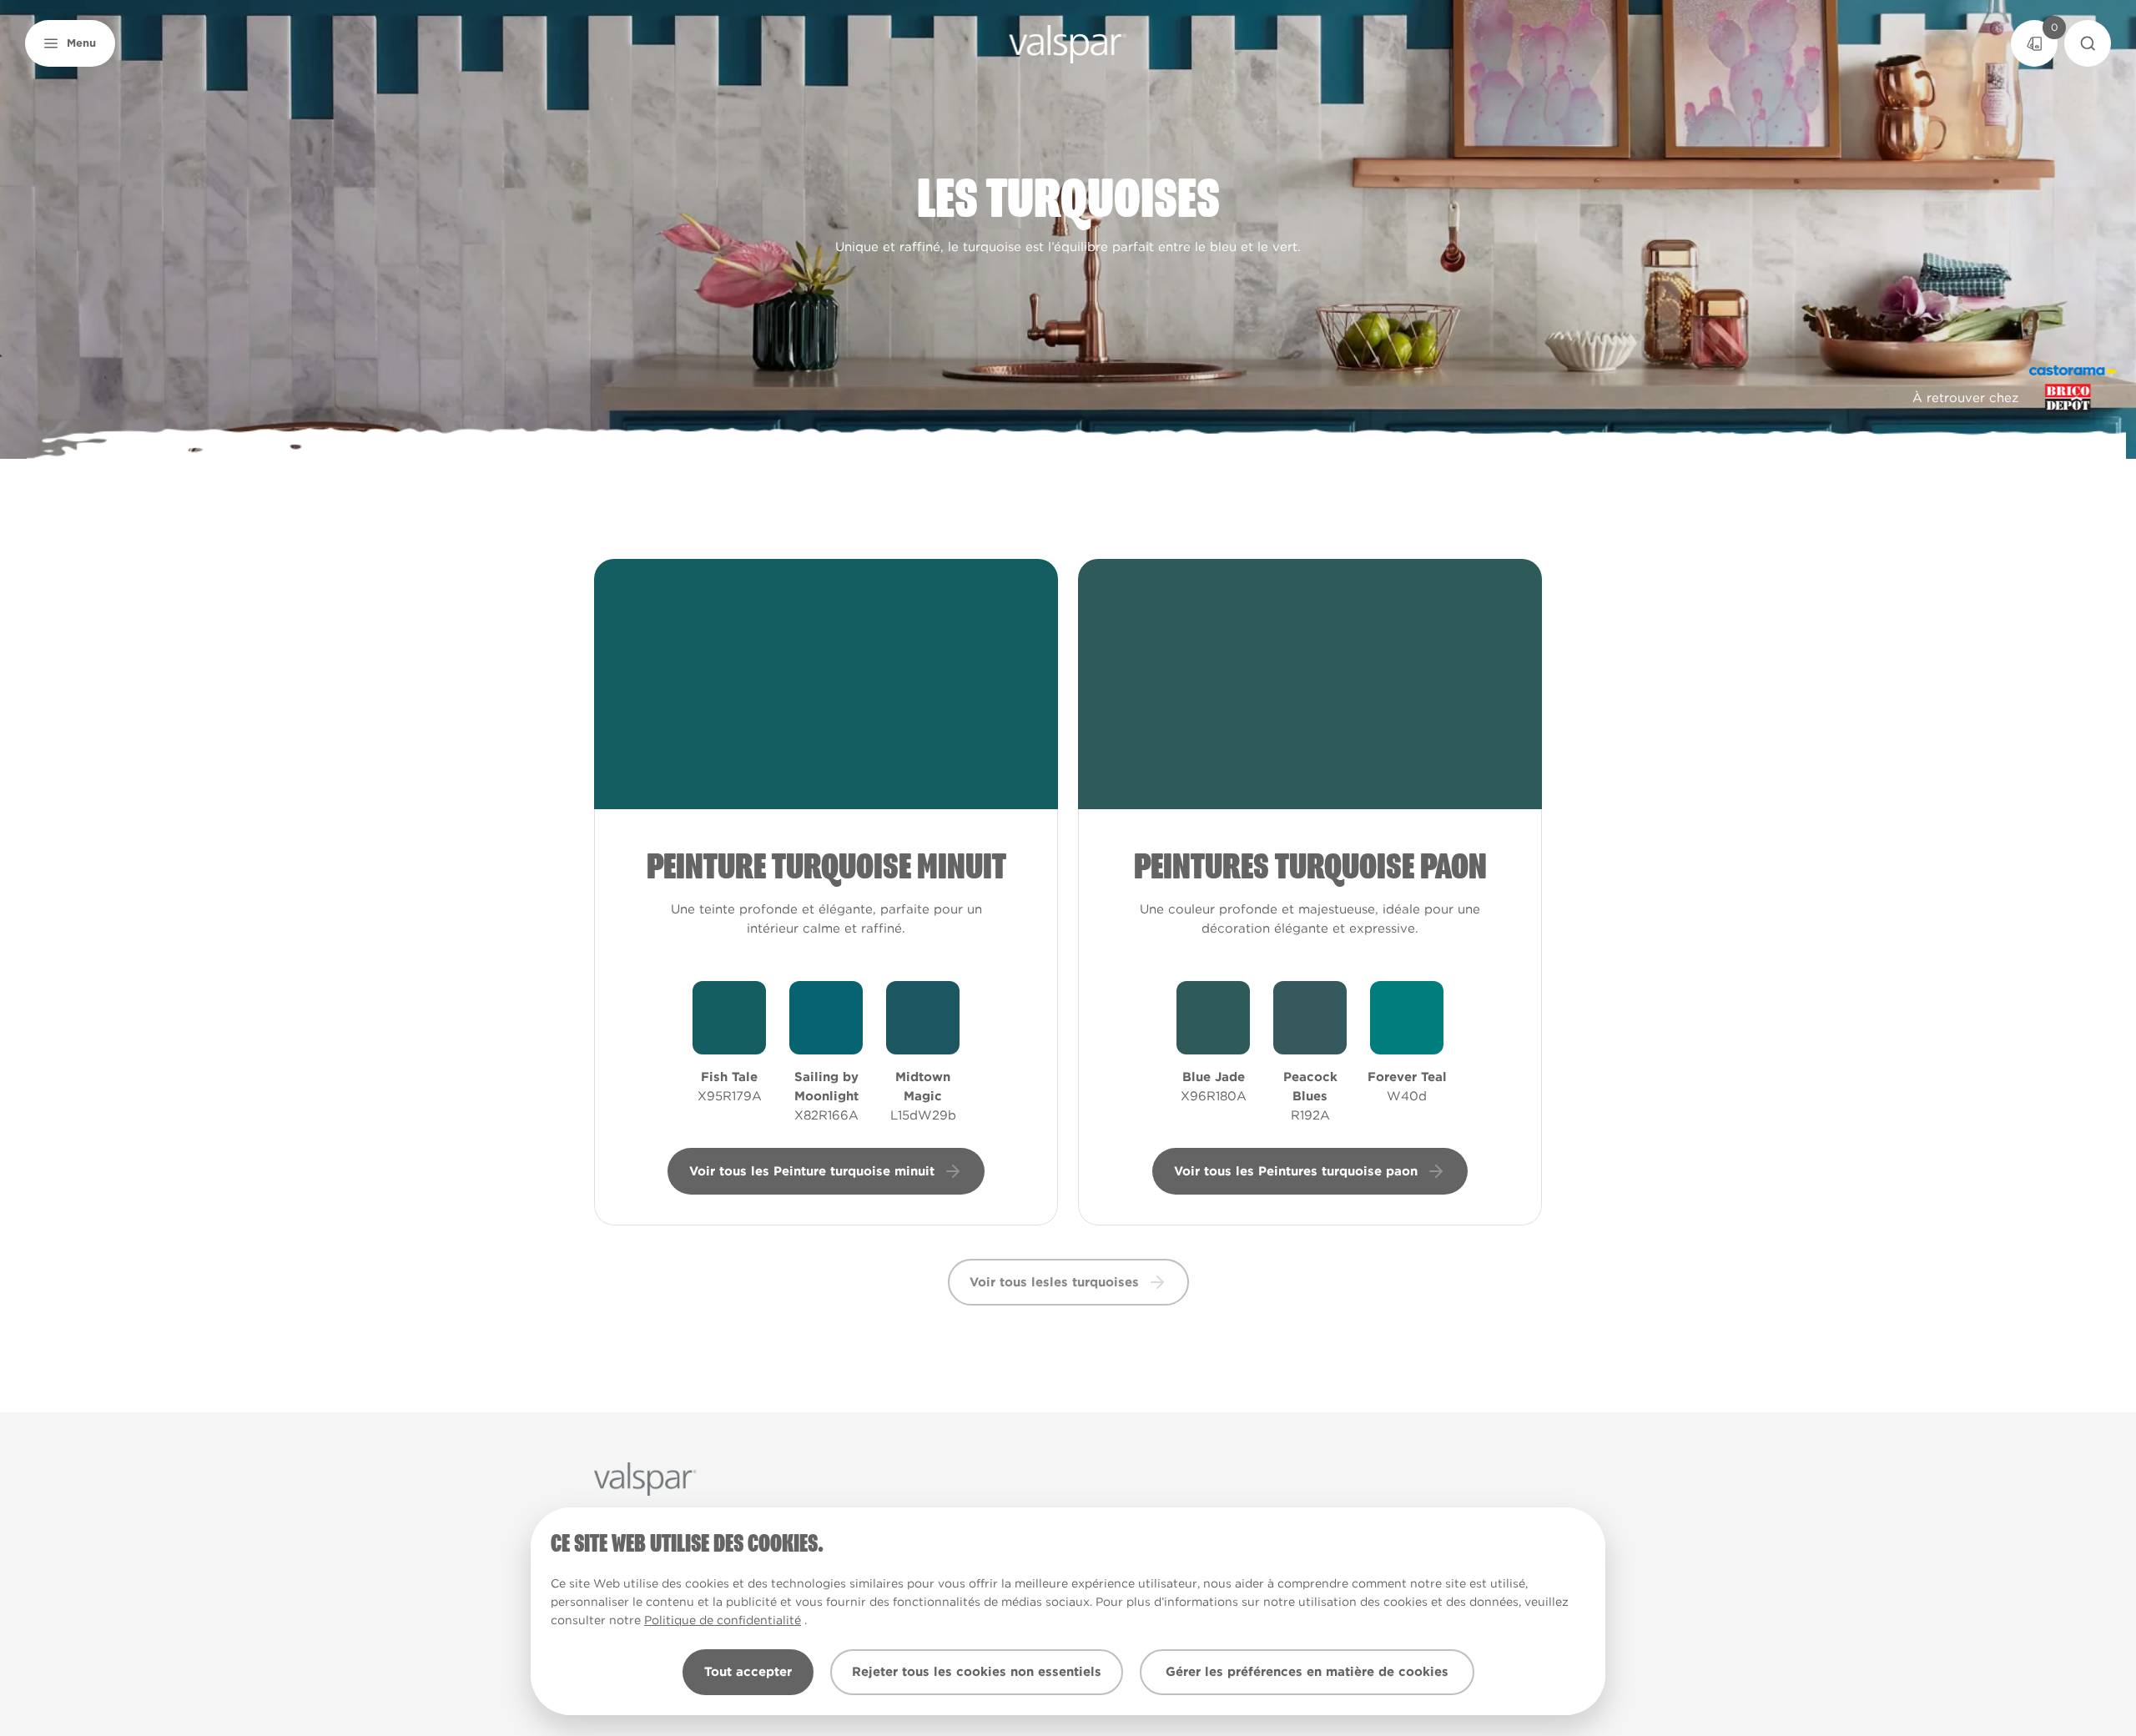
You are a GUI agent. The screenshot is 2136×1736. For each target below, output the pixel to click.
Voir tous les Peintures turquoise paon (1296, 1171)
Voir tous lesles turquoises (1054, 1282)
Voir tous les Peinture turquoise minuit (812, 1171)
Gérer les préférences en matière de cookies (1307, 1672)
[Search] (2088, 43)
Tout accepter (748, 1672)
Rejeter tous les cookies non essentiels (977, 1672)
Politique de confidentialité (723, 1620)
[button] (70, 43)
